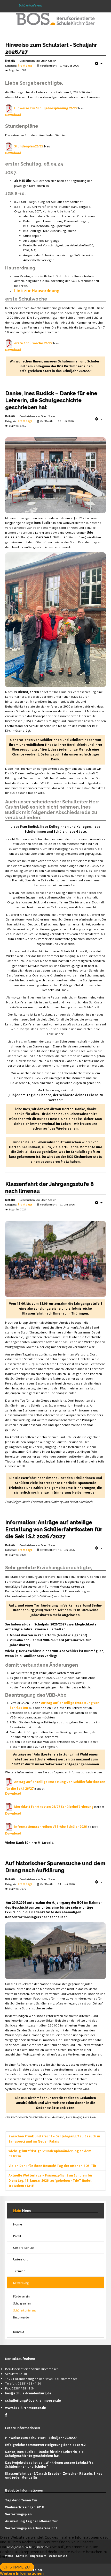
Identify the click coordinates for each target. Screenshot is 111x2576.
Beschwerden (22, 2317)
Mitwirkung (21, 2283)
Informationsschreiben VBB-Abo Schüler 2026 (50, 1827)
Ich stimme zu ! (17, 2567)
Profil (17, 2236)
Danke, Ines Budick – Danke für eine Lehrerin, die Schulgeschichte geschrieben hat (51, 400)
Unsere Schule (23, 2248)
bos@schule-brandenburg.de (28, 2393)
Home (18, 2224)
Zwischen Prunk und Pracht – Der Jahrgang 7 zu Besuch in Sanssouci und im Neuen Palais (54, 2139)
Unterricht (20, 2259)
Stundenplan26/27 (29, 146)
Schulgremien (22, 2303)
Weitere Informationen (22, 2573)
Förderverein (21, 2296)
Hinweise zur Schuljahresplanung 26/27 (46, 108)
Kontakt (19, 2332)
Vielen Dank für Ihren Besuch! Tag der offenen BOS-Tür (52, 2166)
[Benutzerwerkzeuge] (99, 63)
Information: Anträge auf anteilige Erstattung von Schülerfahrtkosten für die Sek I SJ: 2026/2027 (54, 1529)
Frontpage (25, 66)
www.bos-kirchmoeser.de (26, 2408)
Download (13, 115)
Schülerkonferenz (25, 2310)
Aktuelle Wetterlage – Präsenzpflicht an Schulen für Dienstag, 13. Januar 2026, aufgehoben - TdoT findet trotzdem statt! (50, 2181)
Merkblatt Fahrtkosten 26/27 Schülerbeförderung (54, 1807)
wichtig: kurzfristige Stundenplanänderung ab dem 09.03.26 (50, 2154)
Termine (19, 2271)
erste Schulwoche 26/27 (33, 343)
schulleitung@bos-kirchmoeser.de (33, 2400)
